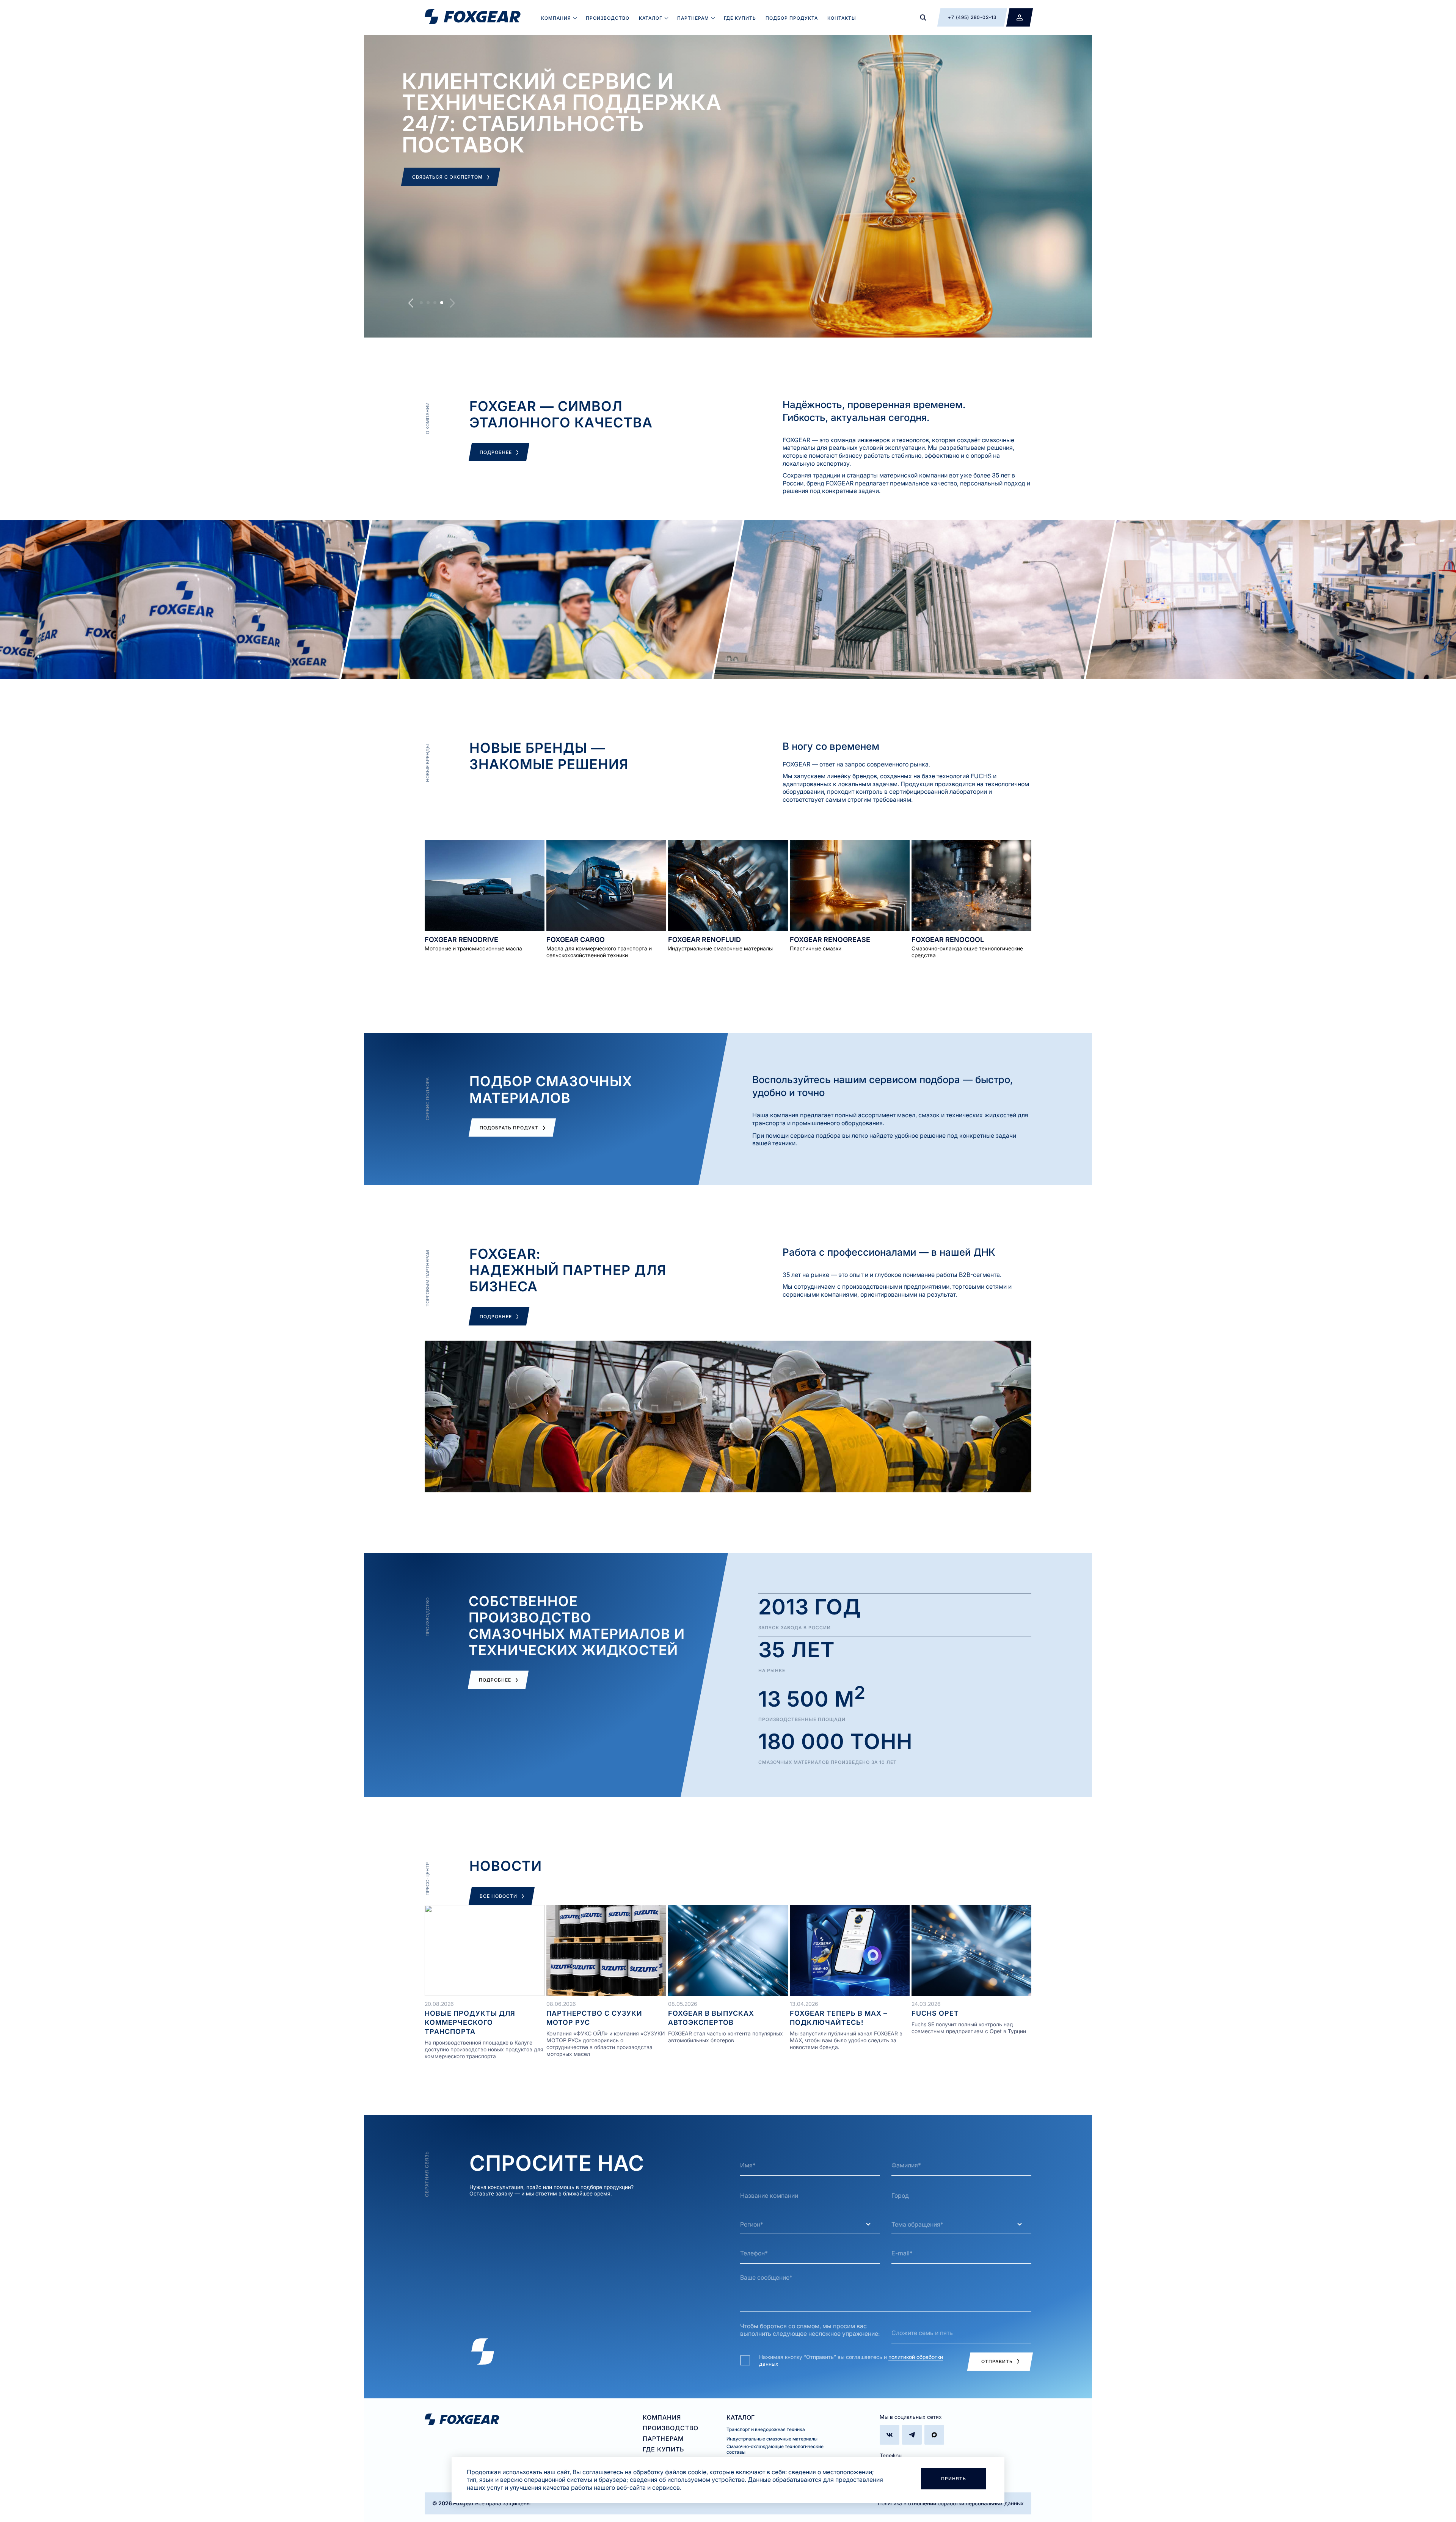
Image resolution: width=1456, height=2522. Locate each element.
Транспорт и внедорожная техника (766, 2429)
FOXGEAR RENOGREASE (830, 940)
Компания (556, 18)
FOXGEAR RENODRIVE (461, 940)
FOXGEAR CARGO (576, 940)
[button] (421, 303)
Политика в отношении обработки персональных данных (951, 2503)
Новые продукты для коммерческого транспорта (470, 2022)
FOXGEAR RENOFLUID (704, 940)
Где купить (740, 18)
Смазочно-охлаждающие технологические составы (775, 2449)
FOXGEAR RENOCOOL (948, 940)
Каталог (651, 18)
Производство (608, 18)
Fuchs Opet (935, 2013)
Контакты (842, 18)
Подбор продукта (792, 18)
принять (954, 2479)
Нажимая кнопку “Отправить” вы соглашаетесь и (851, 2360)
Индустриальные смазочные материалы (772, 2439)
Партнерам (693, 18)
